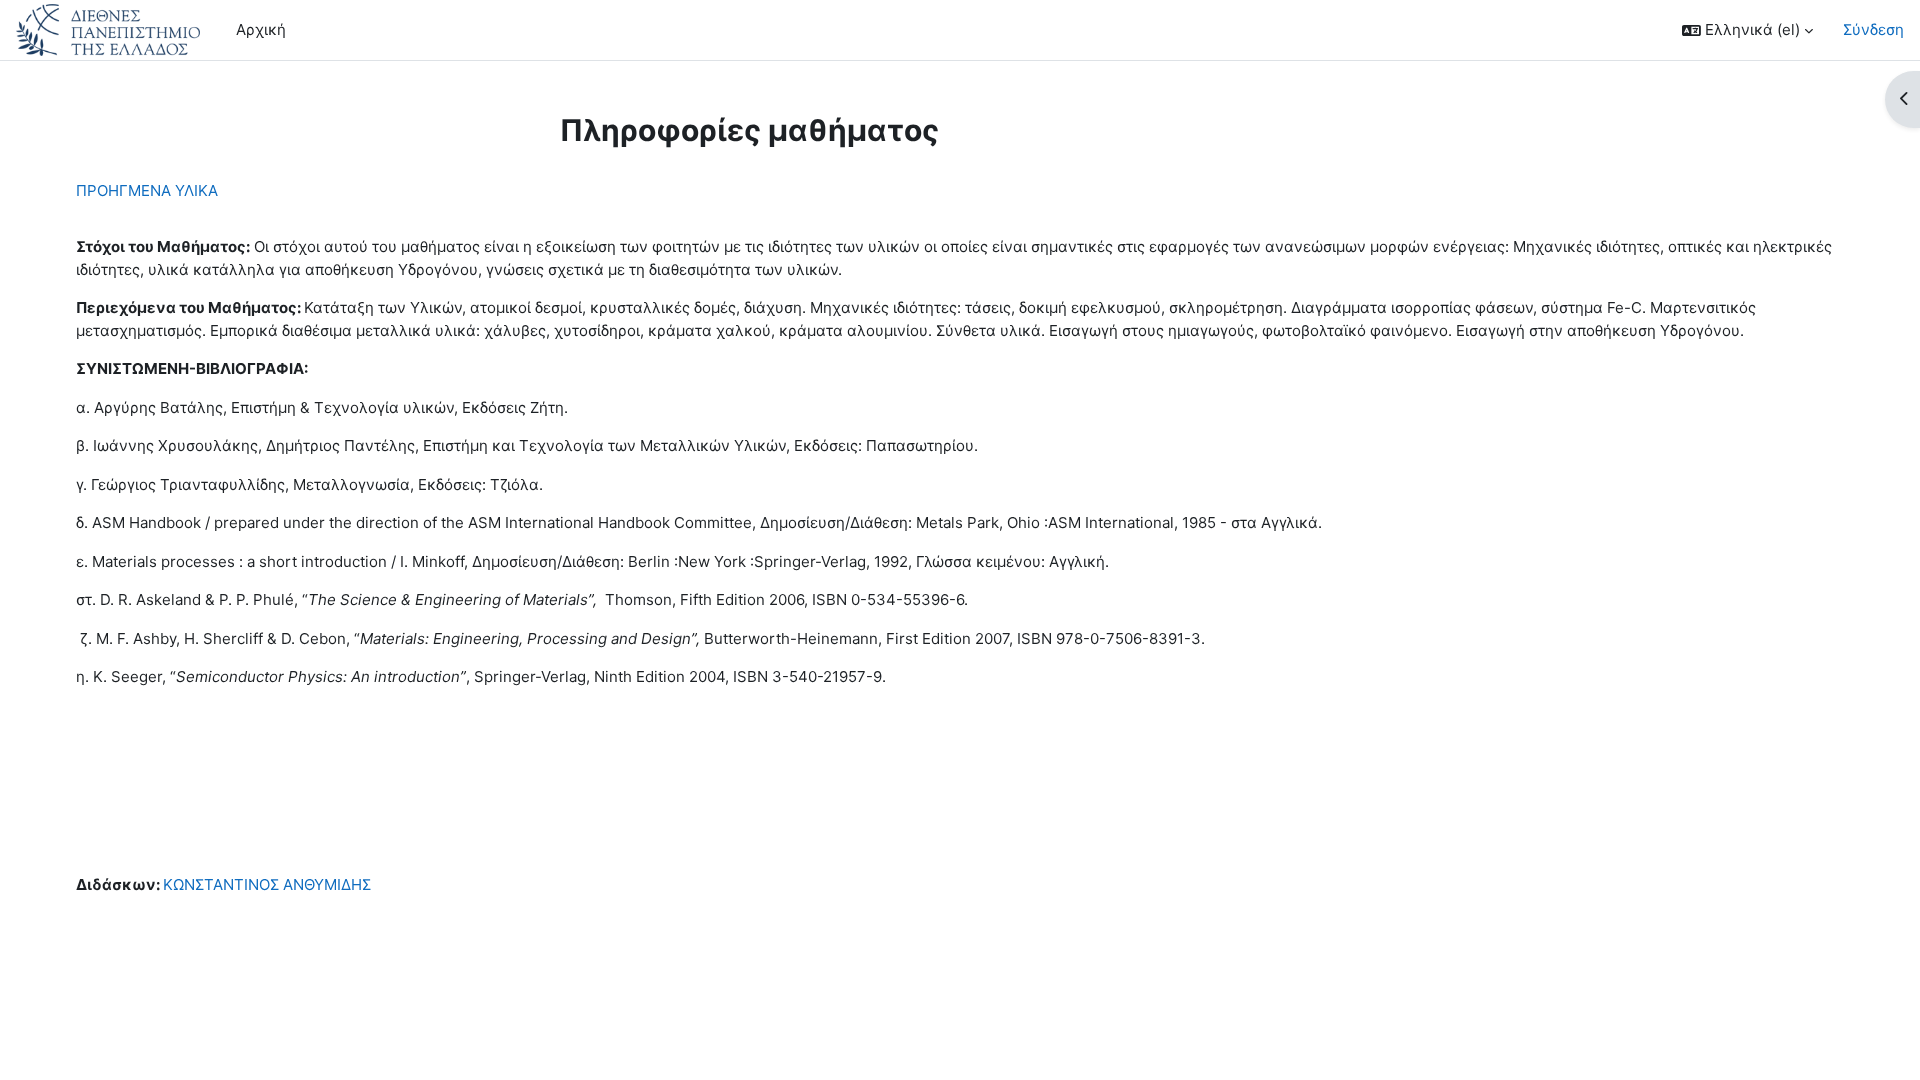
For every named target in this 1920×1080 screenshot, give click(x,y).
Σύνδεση (1873, 29)
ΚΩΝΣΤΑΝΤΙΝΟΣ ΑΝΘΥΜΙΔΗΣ (267, 884)
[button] (1747, 30)
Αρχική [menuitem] (261, 29)
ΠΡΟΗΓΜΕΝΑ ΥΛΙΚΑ (147, 190)
